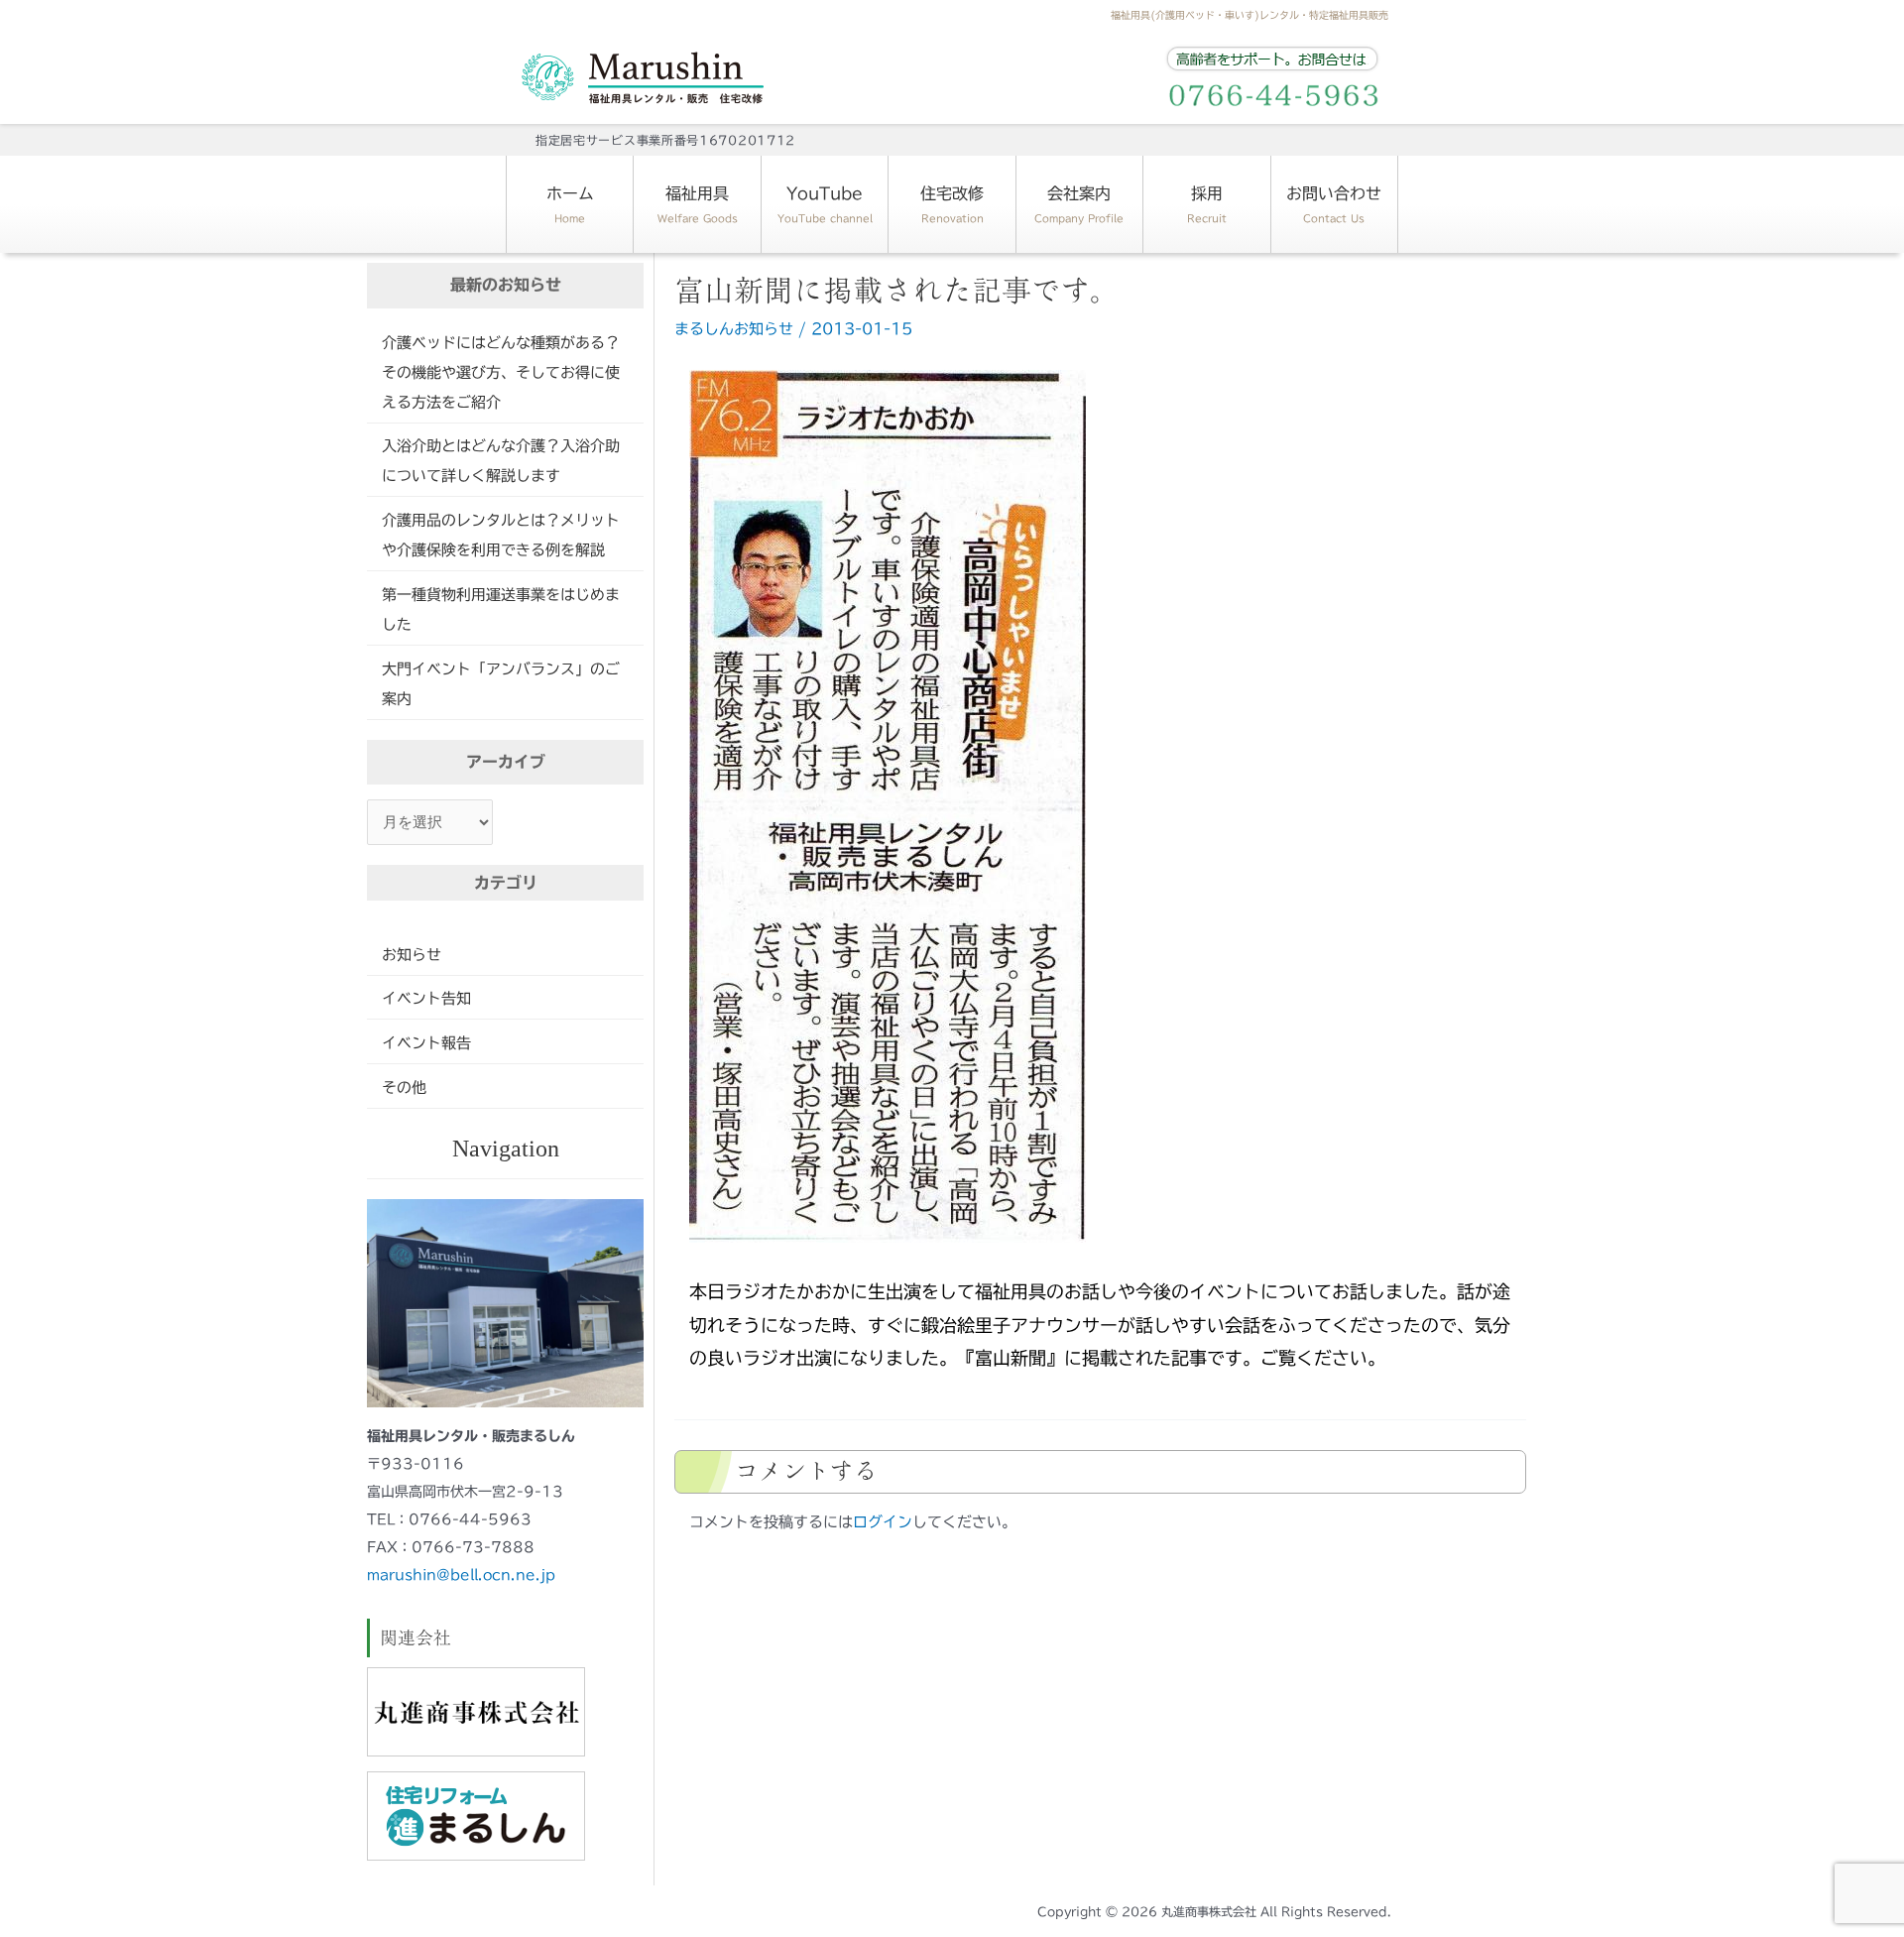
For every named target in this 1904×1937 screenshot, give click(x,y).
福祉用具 (698, 204)
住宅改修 (952, 204)
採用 (1207, 204)
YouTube (825, 204)
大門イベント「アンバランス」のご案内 (501, 684)
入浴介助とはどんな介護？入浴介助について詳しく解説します (501, 461)
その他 (404, 1088)
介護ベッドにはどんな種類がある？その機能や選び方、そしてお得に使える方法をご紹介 (501, 372)
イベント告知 (426, 998)
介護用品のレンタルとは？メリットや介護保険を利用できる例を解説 (501, 535)
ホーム (570, 204)
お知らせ (412, 955)
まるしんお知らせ (734, 329)
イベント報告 (426, 1043)
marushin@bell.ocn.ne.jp (461, 1575)
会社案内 (1079, 204)
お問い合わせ (1334, 204)
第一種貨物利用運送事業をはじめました (501, 609)
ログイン (883, 1522)
